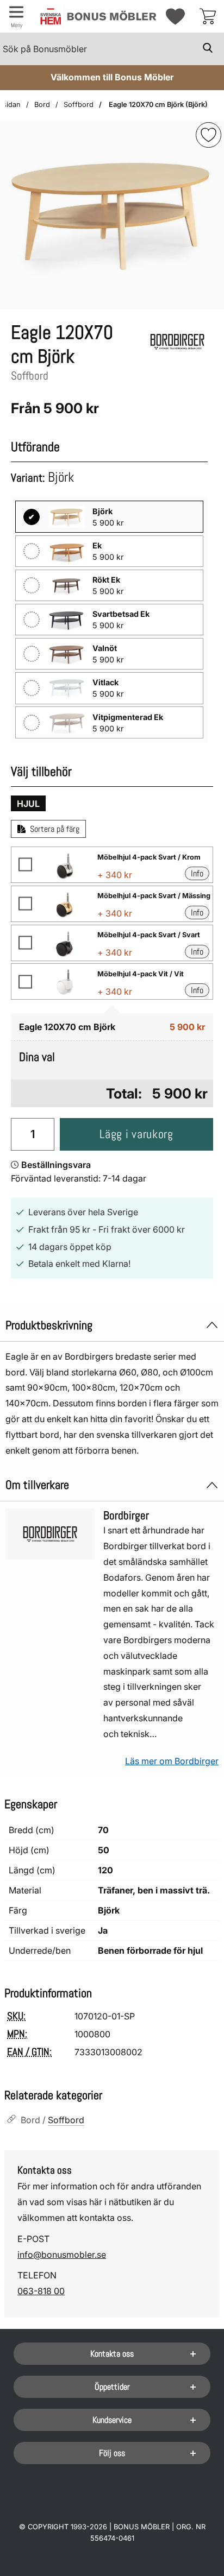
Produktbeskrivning (49, 1325)
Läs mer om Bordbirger (172, 1761)
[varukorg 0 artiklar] (208, 16)
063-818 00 (41, 2291)
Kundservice (112, 2420)
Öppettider (112, 2387)
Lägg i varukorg (136, 1134)
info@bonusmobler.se (62, 2255)
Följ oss (112, 2453)
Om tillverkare (37, 1485)
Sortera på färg (55, 829)
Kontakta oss (112, 2354)
